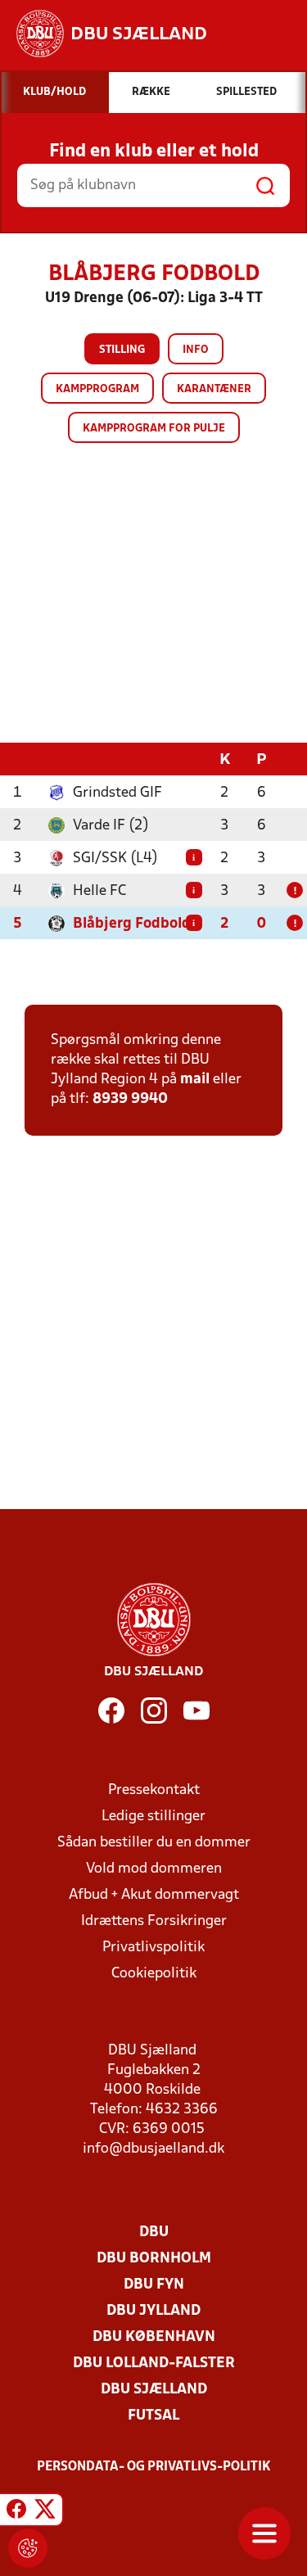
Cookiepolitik (154, 1974)
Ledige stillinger (153, 1817)
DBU (154, 2233)
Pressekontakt (154, 1790)
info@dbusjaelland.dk (153, 2149)
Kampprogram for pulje (154, 429)
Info (196, 350)
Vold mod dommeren (154, 1869)
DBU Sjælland (154, 2390)
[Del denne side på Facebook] (16, 2512)
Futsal (153, 2416)
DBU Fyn (154, 2285)
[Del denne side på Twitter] (45, 2512)
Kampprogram (97, 389)
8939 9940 (130, 1099)
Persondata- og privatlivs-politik (154, 2467)
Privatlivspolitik (153, 1948)
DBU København (154, 2337)
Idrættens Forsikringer (154, 1921)
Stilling (122, 350)
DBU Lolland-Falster (154, 2364)
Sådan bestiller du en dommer (154, 1843)
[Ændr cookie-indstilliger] (28, 2548)
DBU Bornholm (154, 2259)
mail (195, 1080)
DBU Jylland (153, 2311)
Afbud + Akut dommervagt (154, 1895)
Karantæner (214, 389)
